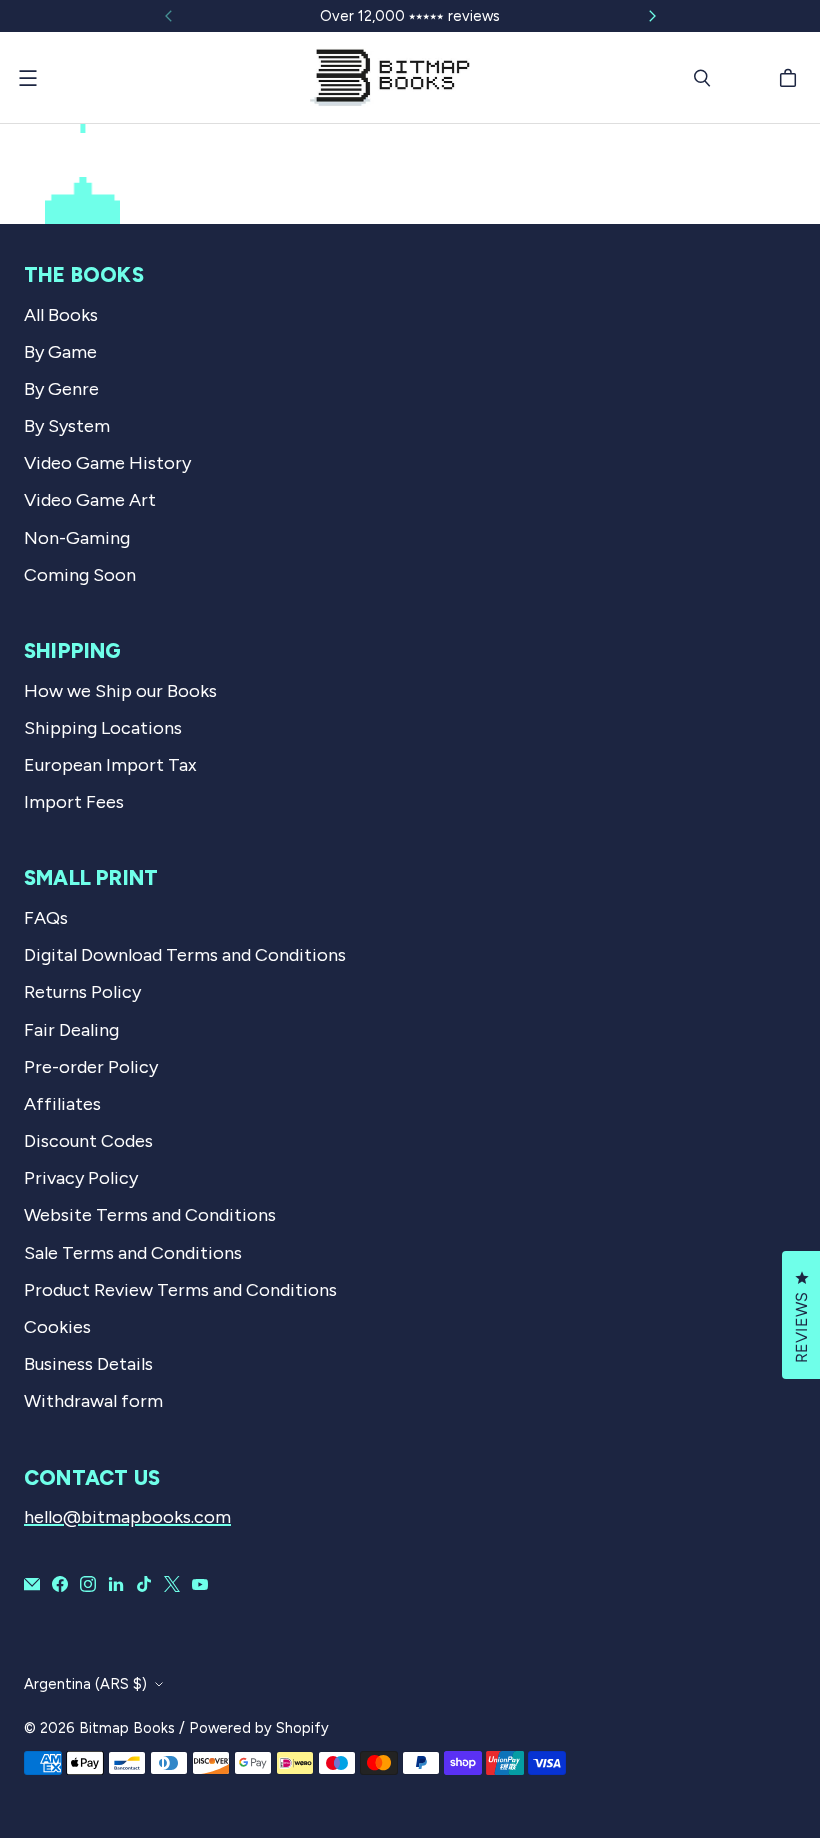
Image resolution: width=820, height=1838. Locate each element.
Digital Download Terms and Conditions (185, 955)
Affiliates (62, 1104)
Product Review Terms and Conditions (180, 1290)
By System (67, 426)
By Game (60, 352)
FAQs (46, 918)
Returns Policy (82, 992)
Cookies (57, 1327)
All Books (61, 315)
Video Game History (107, 463)
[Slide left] (169, 16)
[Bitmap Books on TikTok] (144, 1584)
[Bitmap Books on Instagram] (88, 1584)
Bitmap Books (127, 1728)
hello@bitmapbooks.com (127, 1517)
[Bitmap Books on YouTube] (200, 1584)
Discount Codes (88, 1141)
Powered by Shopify (259, 1728)
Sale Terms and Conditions (133, 1253)
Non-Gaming (77, 538)
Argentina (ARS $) (85, 1684)
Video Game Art (90, 500)
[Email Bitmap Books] (32, 1584)
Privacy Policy (81, 1178)
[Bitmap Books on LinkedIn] (116, 1584)
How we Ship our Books (120, 691)
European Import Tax (110, 765)
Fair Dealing (71, 1030)
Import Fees (74, 802)
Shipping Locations (103, 728)
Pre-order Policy (91, 1067)
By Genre (61, 389)
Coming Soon (80, 575)
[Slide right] (652, 16)
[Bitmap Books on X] (172, 1584)
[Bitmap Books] (390, 77)
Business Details (88, 1364)
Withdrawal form (93, 1401)
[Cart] (791, 78)
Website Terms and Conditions (150, 1215)
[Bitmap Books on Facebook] (60, 1584)
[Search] (702, 78)
